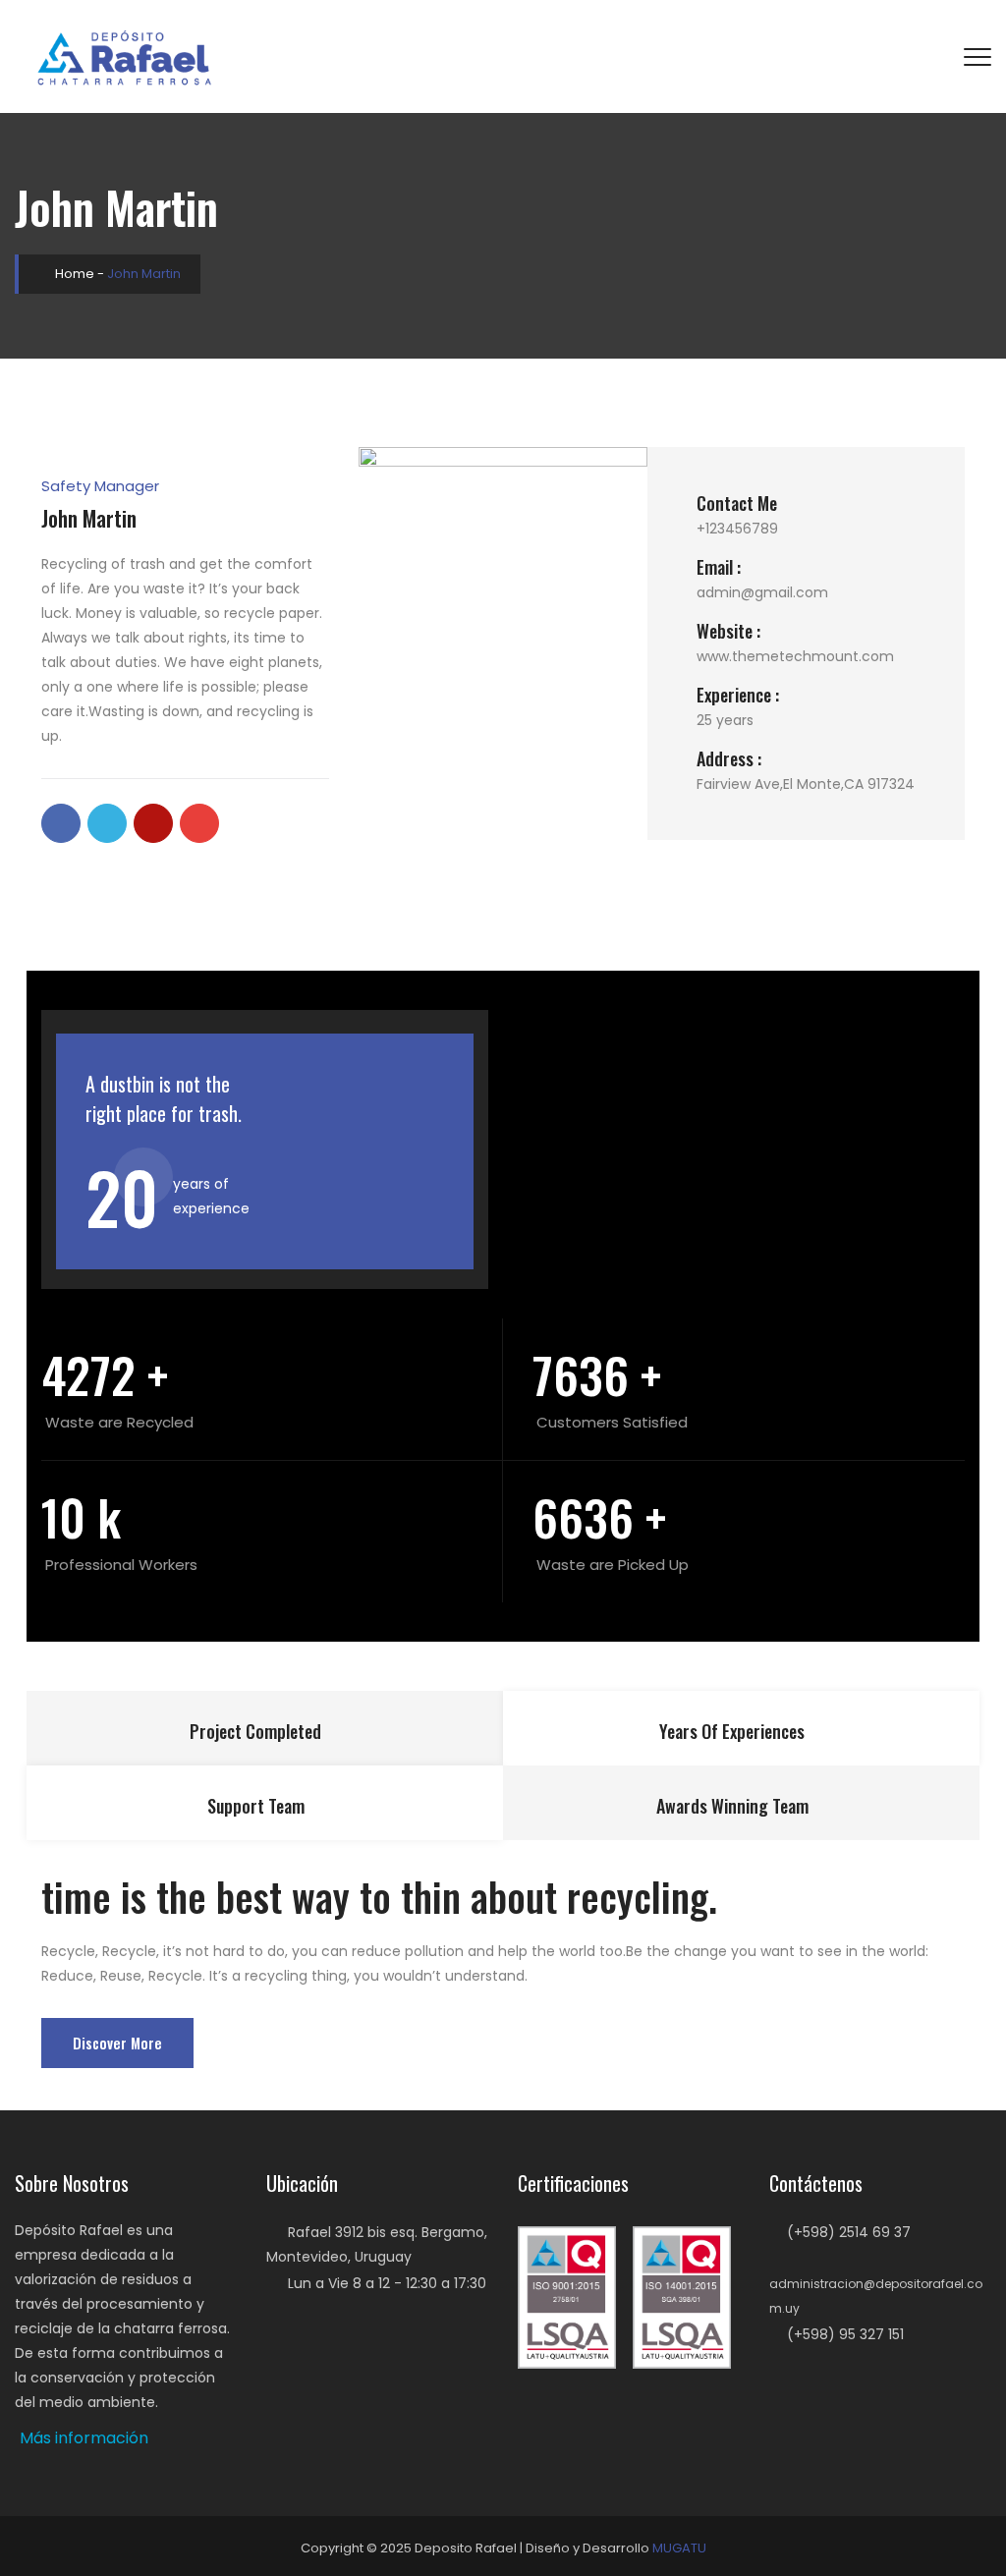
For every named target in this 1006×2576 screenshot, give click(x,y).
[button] (84, 2438)
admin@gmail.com (762, 592)
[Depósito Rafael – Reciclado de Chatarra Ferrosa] (127, 56)
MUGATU (679, 2548)
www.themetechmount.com (795, 656)
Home (73, 274)
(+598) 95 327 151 (845, 2334)
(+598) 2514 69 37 (849, 2232)
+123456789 (737, 529)
